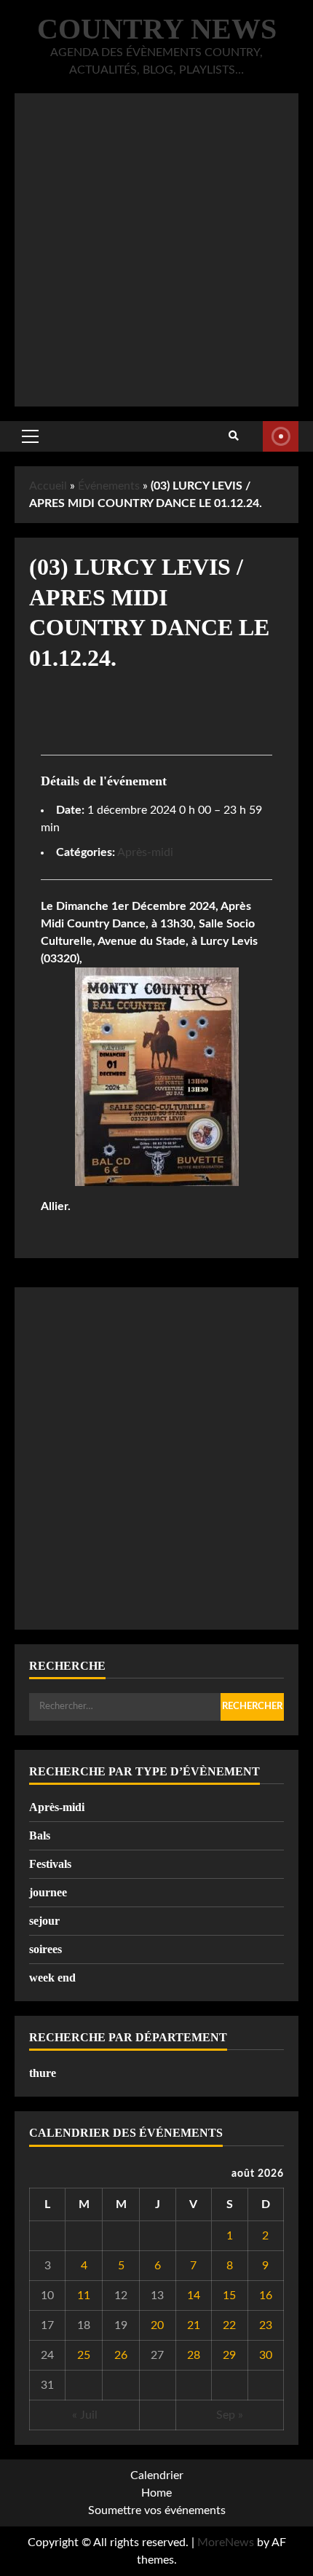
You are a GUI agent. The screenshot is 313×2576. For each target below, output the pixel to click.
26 (121, 2355)
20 (157, 2325)
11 (84, 2296)
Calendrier (157, 2475)
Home (156, 2493)
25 (84, 2355)
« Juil (85, 2415)
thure (43, 2073)
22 (229, 2325)
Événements (109, 486)
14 (194, 2296)
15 (229, 2296)
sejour (44, 1921)
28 (194, 2355)
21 (194, 2325)
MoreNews (226, 2542)
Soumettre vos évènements (281, 436)
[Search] (234, 436)
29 (229, 2355)
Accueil (48, 486)
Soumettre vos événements (157, 2510)
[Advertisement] (156, 250)
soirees (45, 1949)
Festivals (50, 1864)
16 (266, 2296)
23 (266, 2325)
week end (52, 1978)
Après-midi (145, 852)
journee (48, 1892)
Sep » (230, 2415)
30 (266, 2355)
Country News (157, 29)
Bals (40, 1835)
